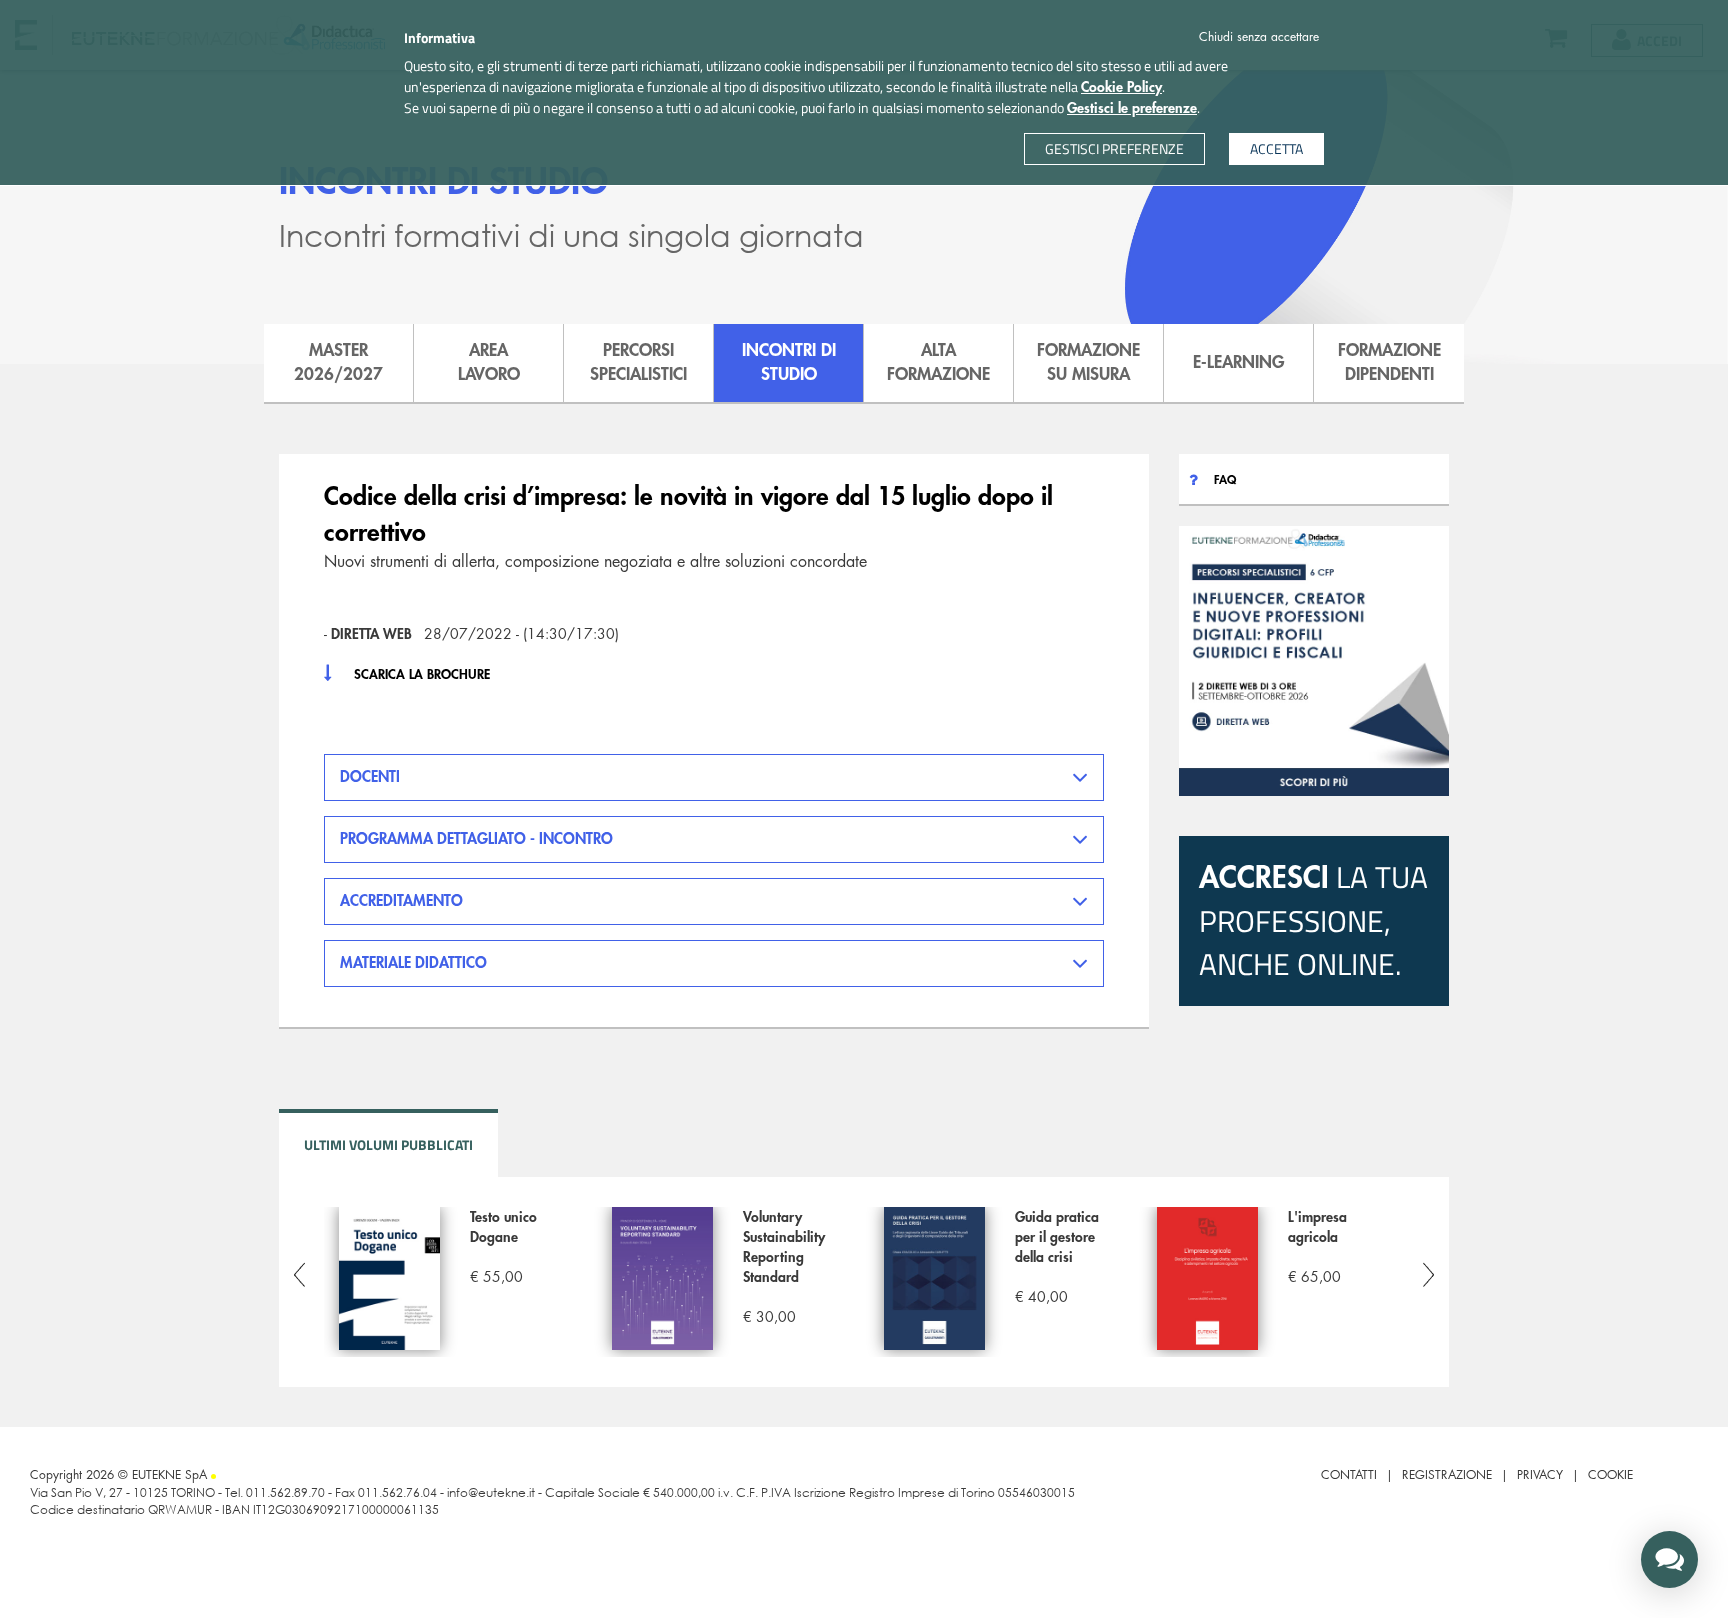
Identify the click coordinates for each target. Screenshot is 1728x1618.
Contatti (1349, 1475)
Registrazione (1447, 1475)
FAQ (1225, 480)
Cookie (1610, 1475)
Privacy (1540, 1475)
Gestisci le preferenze (1132, 108)
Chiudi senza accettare (1259, 37)
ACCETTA (1276, 148)
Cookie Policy (1121, 87)
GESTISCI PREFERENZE (1114, 148)
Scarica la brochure (422, 674)
